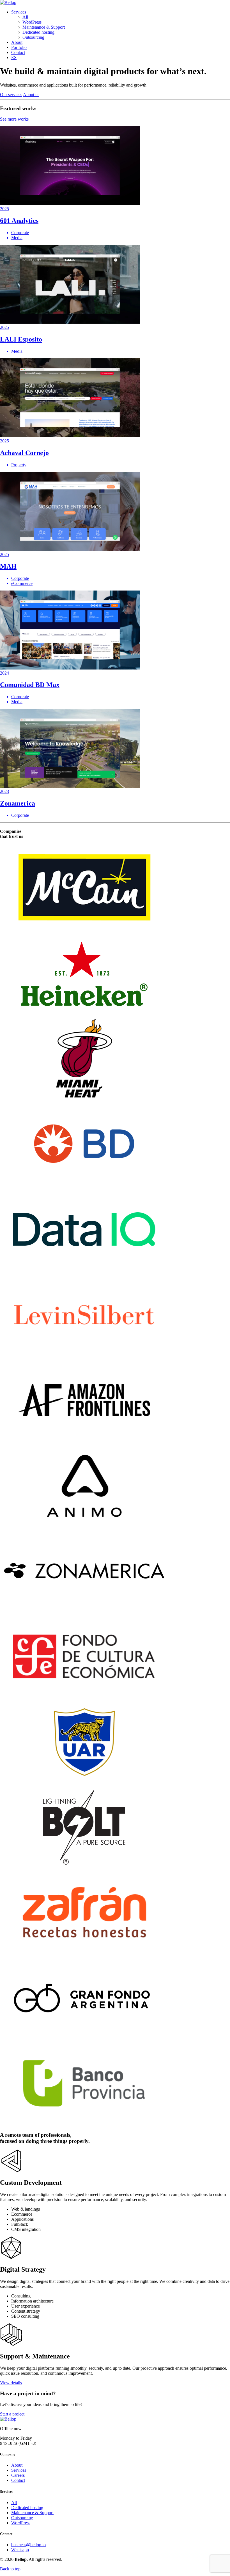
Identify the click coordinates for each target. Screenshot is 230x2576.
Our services (11, 95)
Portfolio (19, 47)
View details (11, 2383)
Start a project (12, 2414)
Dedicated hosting (38, 32)
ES (14, 57)
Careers (18, 2475)
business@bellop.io (28, 2545)
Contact (18, 52)
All (25, 17)
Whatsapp (20, 2550)
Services (19, 12)
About (17, 42)
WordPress (32, 22)
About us (31, 95)
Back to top (10, 2569)
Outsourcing (33, 37)
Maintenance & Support (44, 27)
